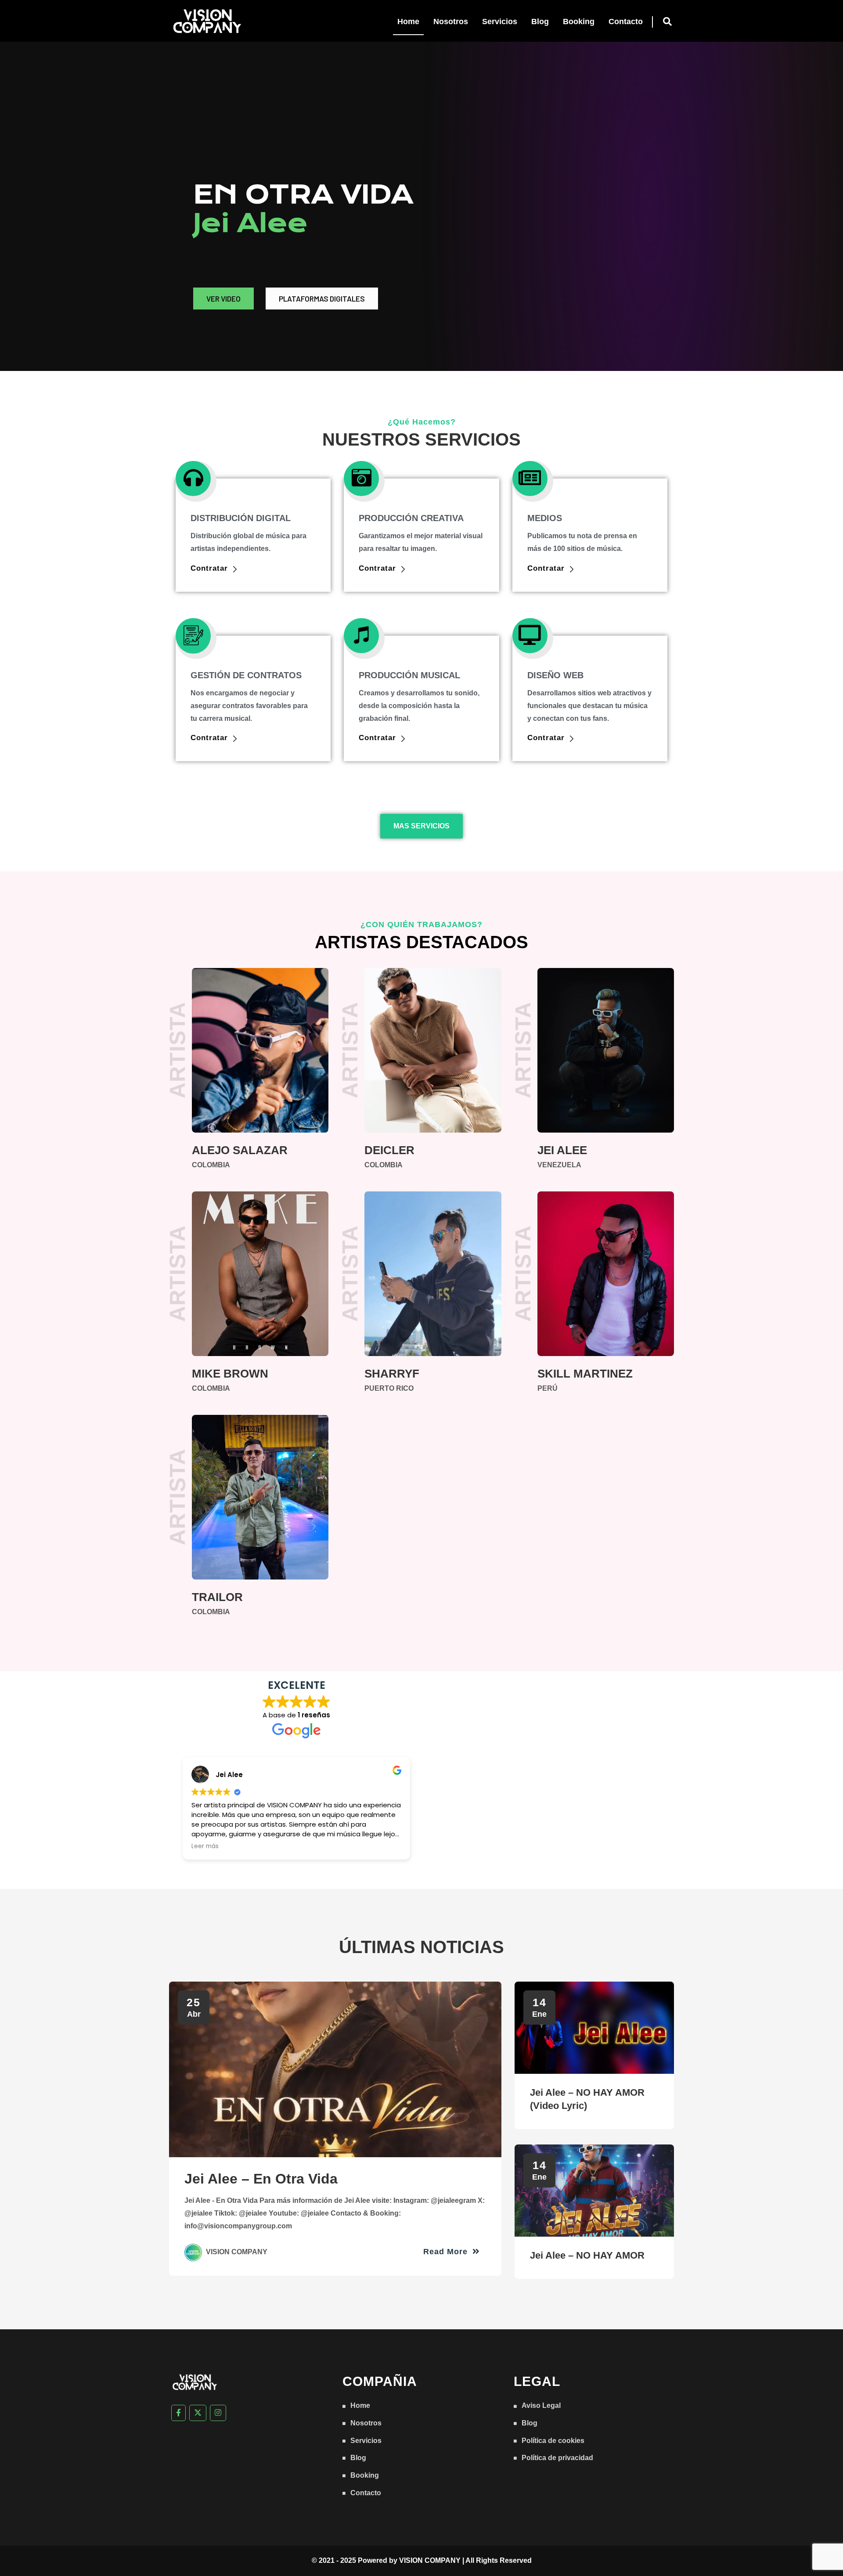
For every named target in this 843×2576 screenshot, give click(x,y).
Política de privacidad (557, 2458)
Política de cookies (553, 2441)
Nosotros (451, 22)
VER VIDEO (223, 299)
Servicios (500, 22)
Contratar (209, 568)
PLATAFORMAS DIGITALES (322, 299)
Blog (540, 22)
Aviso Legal (541, 2405)
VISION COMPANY (430, 2560)
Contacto (626, 22)
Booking (579, 22)
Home (408, 22)
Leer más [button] (205, 1846)
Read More (447, 2251)
